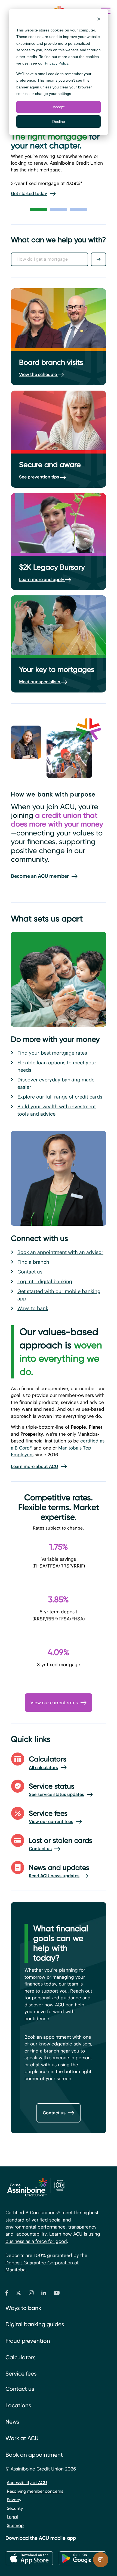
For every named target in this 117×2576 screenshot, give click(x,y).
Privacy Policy (57, 63)
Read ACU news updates (54, 1876)
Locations (18, 2405)
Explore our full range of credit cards (60, 1097)
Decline (59, 122)
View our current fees (51, 1821)
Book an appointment (48, 2037)
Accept (59, 107)
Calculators (21, 2357)
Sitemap (15, 2525)
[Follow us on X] (19, 2294)
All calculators (43, 1767)
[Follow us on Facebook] (7, 2294)
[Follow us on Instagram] (31, 2294)
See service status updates (56, 1794)
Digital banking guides (35, 2324)
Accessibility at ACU (27, 2483)
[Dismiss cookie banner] (99, 20)
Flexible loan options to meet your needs (57, 1066)
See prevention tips (40, 477)
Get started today (29, 193)
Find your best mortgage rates (52, 1053)
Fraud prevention (28, 2341)
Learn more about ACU (35, 1466)
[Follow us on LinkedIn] (44, 2294)
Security (15, 2508)
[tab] (38, 210)
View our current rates (54, 1703)
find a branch (45, 2051)
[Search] (98, 259)
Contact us (30, 1272)
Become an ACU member (40, 876)
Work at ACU (22, 2438)
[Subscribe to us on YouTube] (57, 2294)
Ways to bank (33, 1308)
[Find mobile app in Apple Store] (29, 2558)
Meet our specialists (40, 682)
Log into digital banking (45, 1281)
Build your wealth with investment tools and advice (57, 1110)
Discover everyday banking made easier (56, 1083)
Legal (12, 2517)
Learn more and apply (42, 579)
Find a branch (33, 1262)
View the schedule (39, 374)
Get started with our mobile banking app (59, 1295)
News (12, 2422)
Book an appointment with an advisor (60, 1252)
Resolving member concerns (35, 2491)
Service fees (21, 2374)
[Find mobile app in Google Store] (82, 2558)
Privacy (14, 2500)
